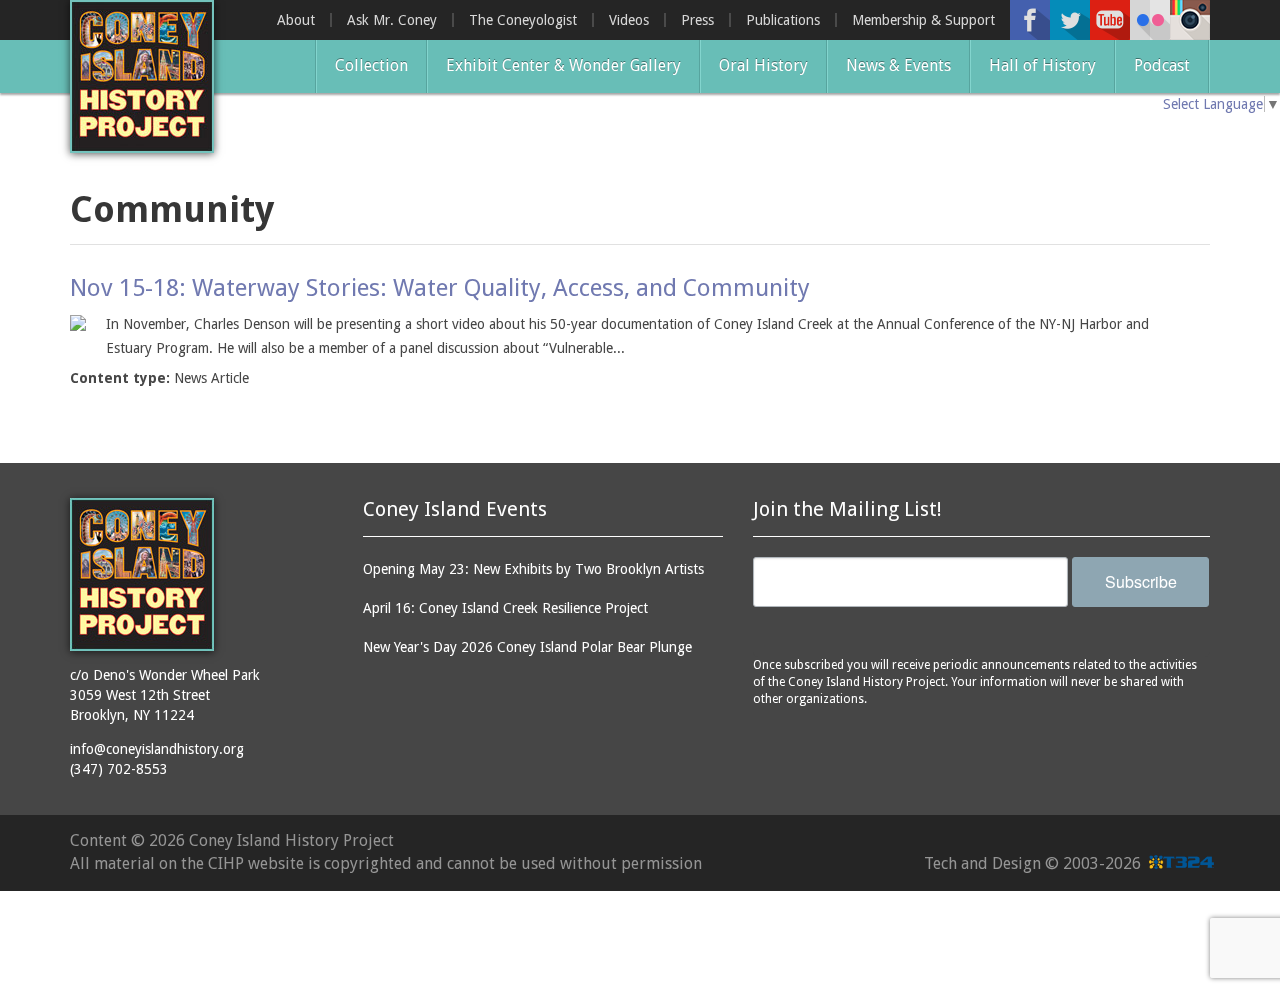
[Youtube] (1110, 20)
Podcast (1162, 65)
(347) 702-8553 (119, 769)
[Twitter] (1070, 20)
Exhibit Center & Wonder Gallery (563, 65)
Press (697, 20)
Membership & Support (923, 20)
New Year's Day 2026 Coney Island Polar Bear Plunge (527, 647)
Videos (629, 20)
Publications (783, 20)
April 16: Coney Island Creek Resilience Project (505, 608)
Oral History (763, 65)
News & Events (898, 65)
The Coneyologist (523, 20)
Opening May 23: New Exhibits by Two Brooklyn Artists (533, 569)
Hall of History (1042, 65)
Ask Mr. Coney (392, 20)
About (296, 20)
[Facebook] (1030, 20)
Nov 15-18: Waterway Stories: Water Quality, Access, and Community (440, 288)
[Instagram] (1190, 20)
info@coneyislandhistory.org (157, 749)
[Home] (142, 76)
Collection (371, 65)
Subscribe (1141, 581)
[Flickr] (1150, 20)
